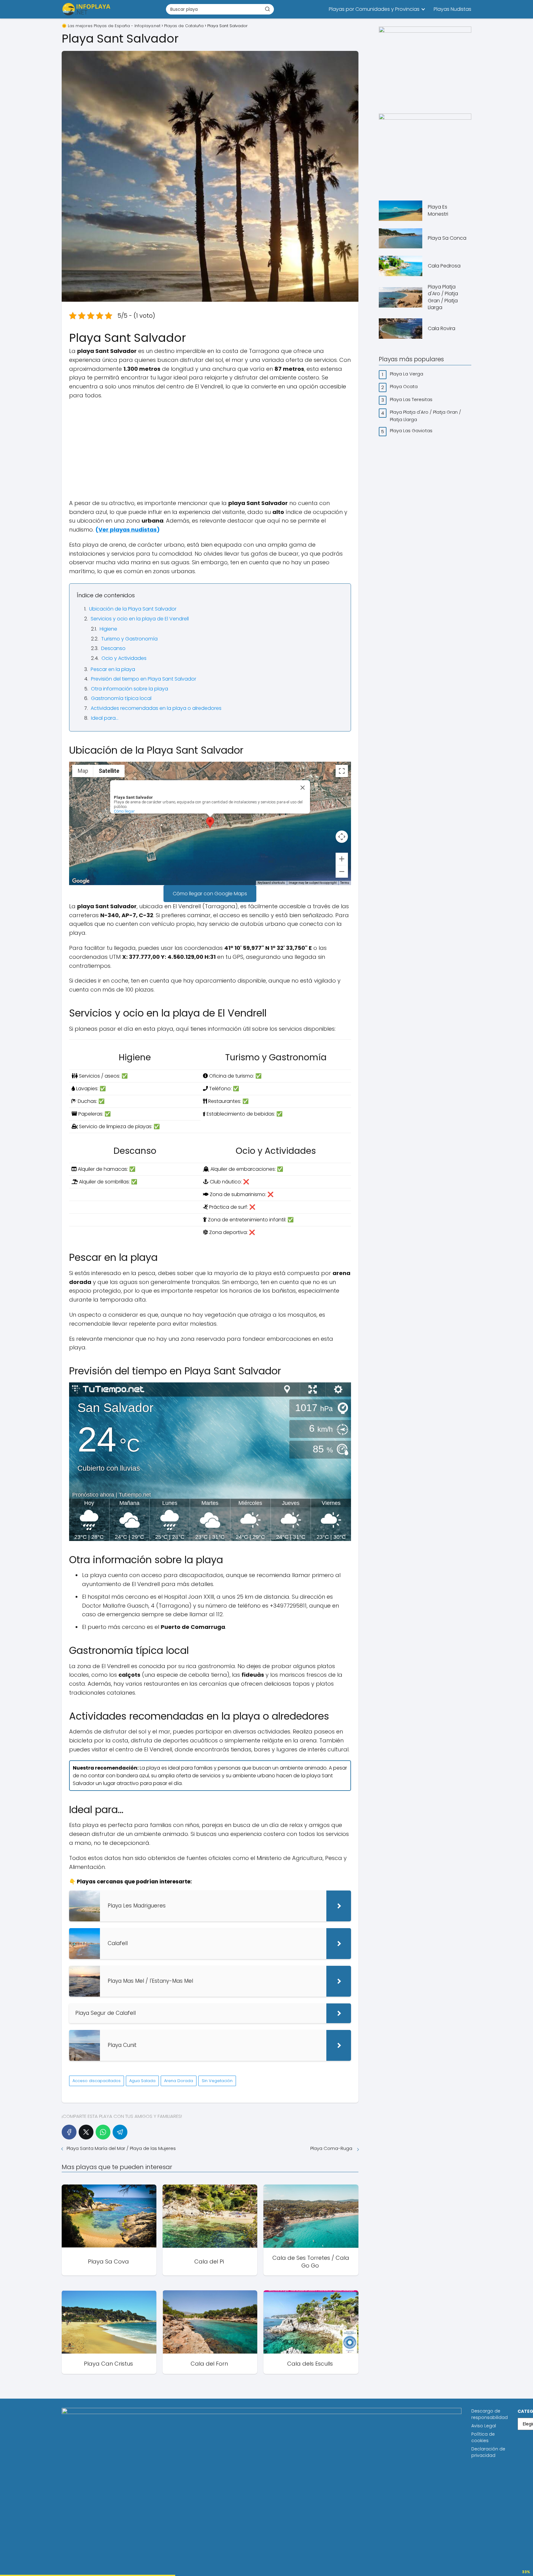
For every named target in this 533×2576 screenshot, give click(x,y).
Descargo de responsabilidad (490, 2414)
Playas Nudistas (452, 9)
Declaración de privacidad (488, 2452)
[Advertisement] (210, 449)
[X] (86, 2132)
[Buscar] (267, 9)
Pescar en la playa (113, 669)
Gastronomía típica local (121, 698)
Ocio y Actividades (124, 658)
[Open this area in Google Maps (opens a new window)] (81, 881)
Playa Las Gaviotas (412, 431)
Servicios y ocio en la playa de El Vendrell (140, 619)
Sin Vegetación (217, 2081)
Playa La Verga (407, 374)
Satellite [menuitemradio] (109, 771)
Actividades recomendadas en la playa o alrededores (156, 708)
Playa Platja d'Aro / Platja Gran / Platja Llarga (426, 416)
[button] (210, 823)
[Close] (303, 788)
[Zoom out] (342, 872)
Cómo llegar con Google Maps (210, 894)
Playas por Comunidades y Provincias (374, 9)
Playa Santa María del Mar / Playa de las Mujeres (122, 2148)
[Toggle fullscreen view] (342, 771)
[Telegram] (120, 2132)
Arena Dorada (179, 2081)
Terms (345, 883)
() (128, 530)
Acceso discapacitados (97, 2081)
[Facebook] (69, 2132)
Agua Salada (142, 2081)
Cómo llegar (124, 811)
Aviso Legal (484, 2426)
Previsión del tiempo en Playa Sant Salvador (144, 679)
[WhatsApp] (103, 2132)
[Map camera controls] (342, 837)
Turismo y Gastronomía (129, 639)
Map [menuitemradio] (83, 771)
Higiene (108, 629)
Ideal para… (105, 718)
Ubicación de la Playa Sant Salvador (133, 609)
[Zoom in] (342, 859)
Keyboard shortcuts (271, 883)
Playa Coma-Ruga (332, 2148)
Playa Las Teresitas (412, 399)
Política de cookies (483, 2437)
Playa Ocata (404, 386)
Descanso (113, 648)
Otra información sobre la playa (130, 689)
